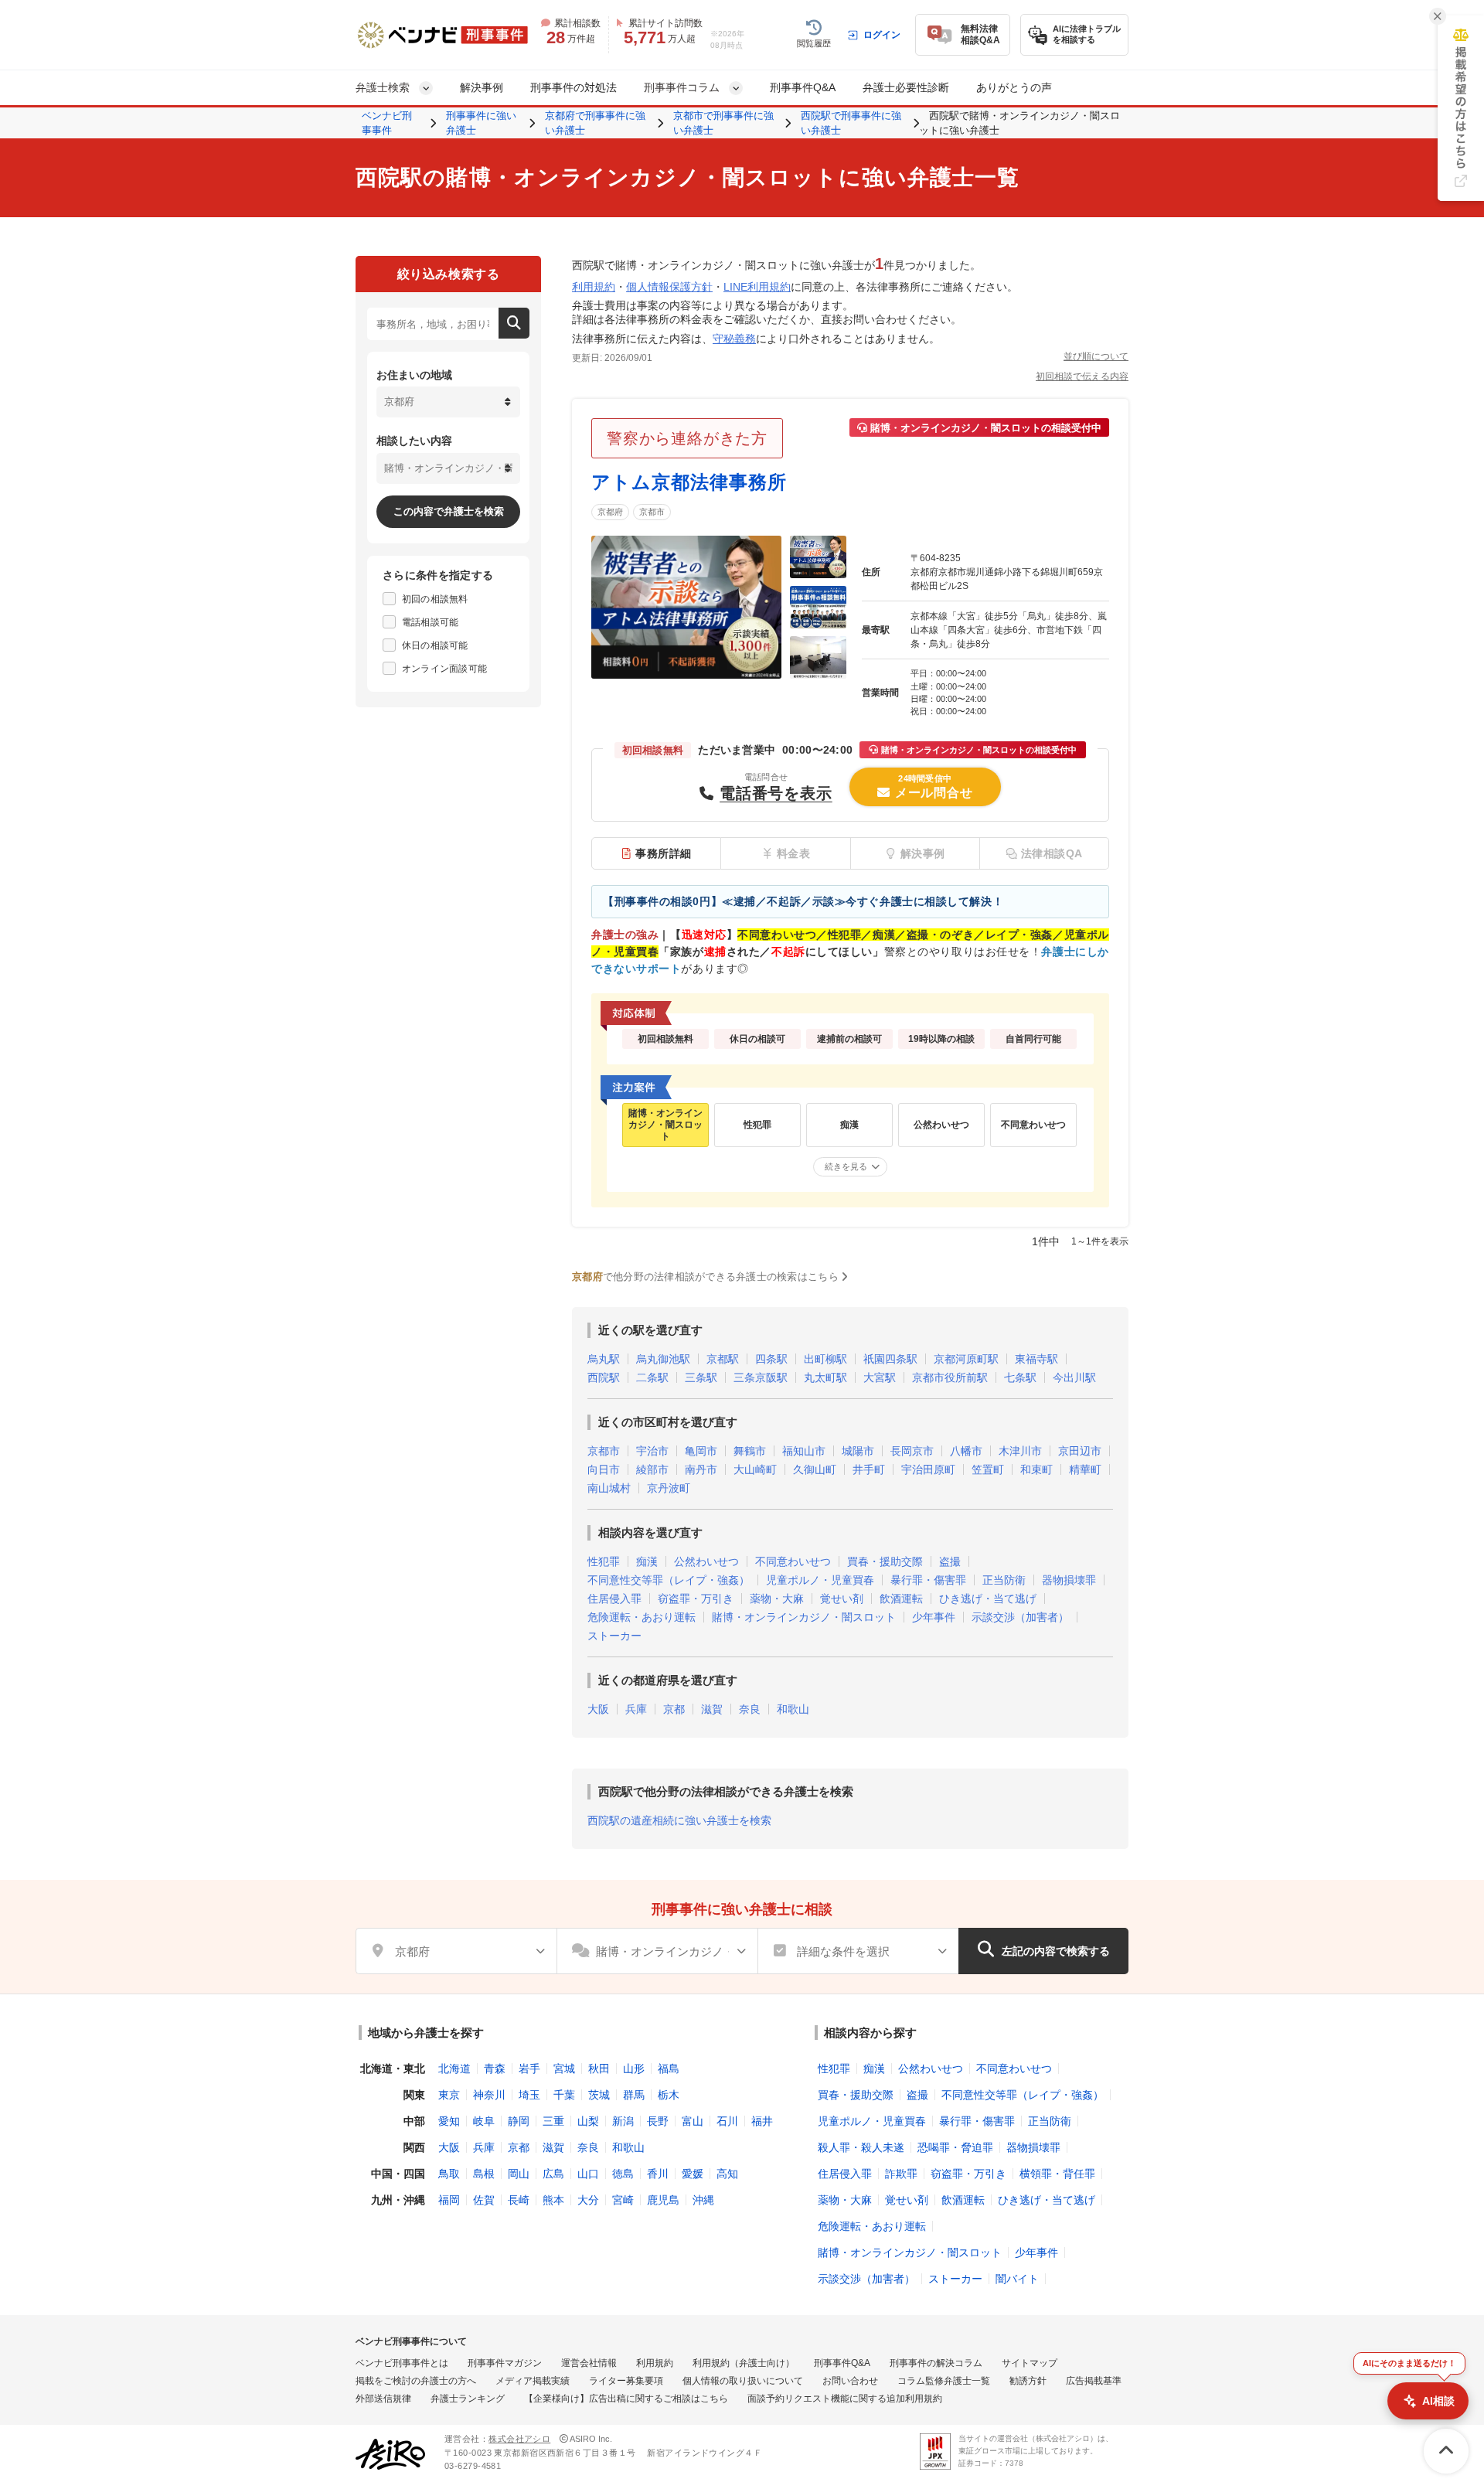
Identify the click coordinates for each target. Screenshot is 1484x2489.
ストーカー (614, 1636)
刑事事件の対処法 (574, 87)
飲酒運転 (901, 1599)
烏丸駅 (604, 1359)
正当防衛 (1004, 1580)
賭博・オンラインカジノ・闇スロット (804, 1617)
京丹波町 (669, 1488)
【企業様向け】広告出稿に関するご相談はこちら (626, 2399)
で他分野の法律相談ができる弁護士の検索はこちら (705, 1277)
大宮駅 (880, 1377)
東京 (449, 2095)
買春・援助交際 (885, 1561)
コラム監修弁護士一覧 (944, 2381)
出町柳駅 (825, 1359)
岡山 (519, 2174)
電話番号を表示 (776, 793)
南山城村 (609, 1488)
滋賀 (712, 1709)
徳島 (623, 2174)
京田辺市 (1080, 1451)
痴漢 (647, 1561)
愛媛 (693, 2174)
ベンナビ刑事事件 (387, 123)
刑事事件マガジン (505, 2363)
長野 (658, 2121)
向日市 (604, 1469)
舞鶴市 (750, 1451)
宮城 (564, 2068)
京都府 (610, 512)
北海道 (454, 2068)
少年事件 (934, 1617)
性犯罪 (604, 1561)
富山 (693, 2121)
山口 (588, 2174)
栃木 (669, 2095)
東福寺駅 (1036, 1359)
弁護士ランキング (468, 2399)
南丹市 (701, 1469)
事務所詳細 (664, 853)
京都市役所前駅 (950, 1377)
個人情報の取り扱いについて (743, 2381)
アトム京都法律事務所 (689, 482)
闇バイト (1017, 2279)
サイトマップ (1030, 2363)
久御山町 (815, 1469)
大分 (588, 2200)
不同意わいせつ (793, 1561)
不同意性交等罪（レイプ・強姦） (669, 1580)
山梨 (588, 2121)
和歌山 (793, 1709)
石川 (727, 2121)
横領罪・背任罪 (1057, 2174)
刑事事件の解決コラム (936, 2363)
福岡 (449, 2200)
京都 (674, 1709)
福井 (762, 2121)
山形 (634, 2068)
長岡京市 (912, 1451)
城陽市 (858, 1451)
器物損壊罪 (1069, 1580)
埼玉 (529, 2095)
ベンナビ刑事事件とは (402, 2363)
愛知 (449, 2121)
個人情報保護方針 (669, 287)
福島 (669, 2068)
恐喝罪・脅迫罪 (955, 2147)
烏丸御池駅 (663, 1359)
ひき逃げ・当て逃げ (988, 1599)
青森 (495, 2068)
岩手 (529, 2068)
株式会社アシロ (519, 2439)
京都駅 (723, 1359)
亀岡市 (701, 1451)
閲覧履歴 (814, 43)
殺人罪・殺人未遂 (861, 2147)
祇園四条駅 (890, 1359)
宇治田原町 (928, 1469)
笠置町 (988, 1469)
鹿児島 (663, 2200)
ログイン (882, 35)
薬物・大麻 (777, 1599)
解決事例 (482, 87)
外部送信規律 (383, 2399)
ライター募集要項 (626, 2381)
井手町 (869, 1469)
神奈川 (489, 2095)
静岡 (519, 2121)
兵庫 (636, 1709)
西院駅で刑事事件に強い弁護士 (851, 123)
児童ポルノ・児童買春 (820, 1580)
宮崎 (623, 2200)
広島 (553, 2174)
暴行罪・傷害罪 (928, 1580)
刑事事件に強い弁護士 (481, 123)
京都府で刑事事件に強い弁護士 (595, 123)
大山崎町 (755, 1469)
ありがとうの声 (1014, 87)
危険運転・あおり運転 (642, 1617)
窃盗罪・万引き (696, 1599)
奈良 (750, 1709)
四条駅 (771, 1359)
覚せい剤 (842, 1599)
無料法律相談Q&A (980, 34)
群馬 (634, 2095)
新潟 (623, 2121)
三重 (553, 2121)
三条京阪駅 (761, 1377)
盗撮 (950, 1561)
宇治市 (652, 1451)
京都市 (652, 512)
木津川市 (1020, 1451)
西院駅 (604, 1377)
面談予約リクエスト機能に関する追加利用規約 (845, 2399)
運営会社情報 (589, 2363)
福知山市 (804, 1451)
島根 (484, 2174)
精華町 (1085, 1469)
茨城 (599, 2095)
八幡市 (966, 1451)
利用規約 (594, 287)
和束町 (1036, 1469)
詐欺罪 (901, 2174)
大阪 (598, 1709)
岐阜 (484, 2121)
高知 (727, 2174)
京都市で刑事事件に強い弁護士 (723, 123)
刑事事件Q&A (803, 87)
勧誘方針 (1028, 2381)
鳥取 (449, 2174)
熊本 (553, 2200)
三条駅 (701, 1377)
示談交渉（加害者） (1020, 1617)
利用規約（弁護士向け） (744, 2363)
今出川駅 (1074, 1377)
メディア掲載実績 (533, 2381)
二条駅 (652, 1377)
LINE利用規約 (757, 287)
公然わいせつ (706, 1561)
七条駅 (1020, 1377)
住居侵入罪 (614, 1599)
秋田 (599, 2068)
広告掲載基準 (1094, 2381)
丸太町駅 (825, 1377)
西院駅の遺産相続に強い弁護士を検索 (679, 1820)
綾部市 (652, 1469)
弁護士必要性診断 (906, 87)
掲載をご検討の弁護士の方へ (416, 2381)
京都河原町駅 (966, 1359)
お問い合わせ (850, 2381)
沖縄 (703, 2200)
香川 (658, 2174)
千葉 (564, 2095)
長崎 (519, 2200)
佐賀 (484, 2200)
